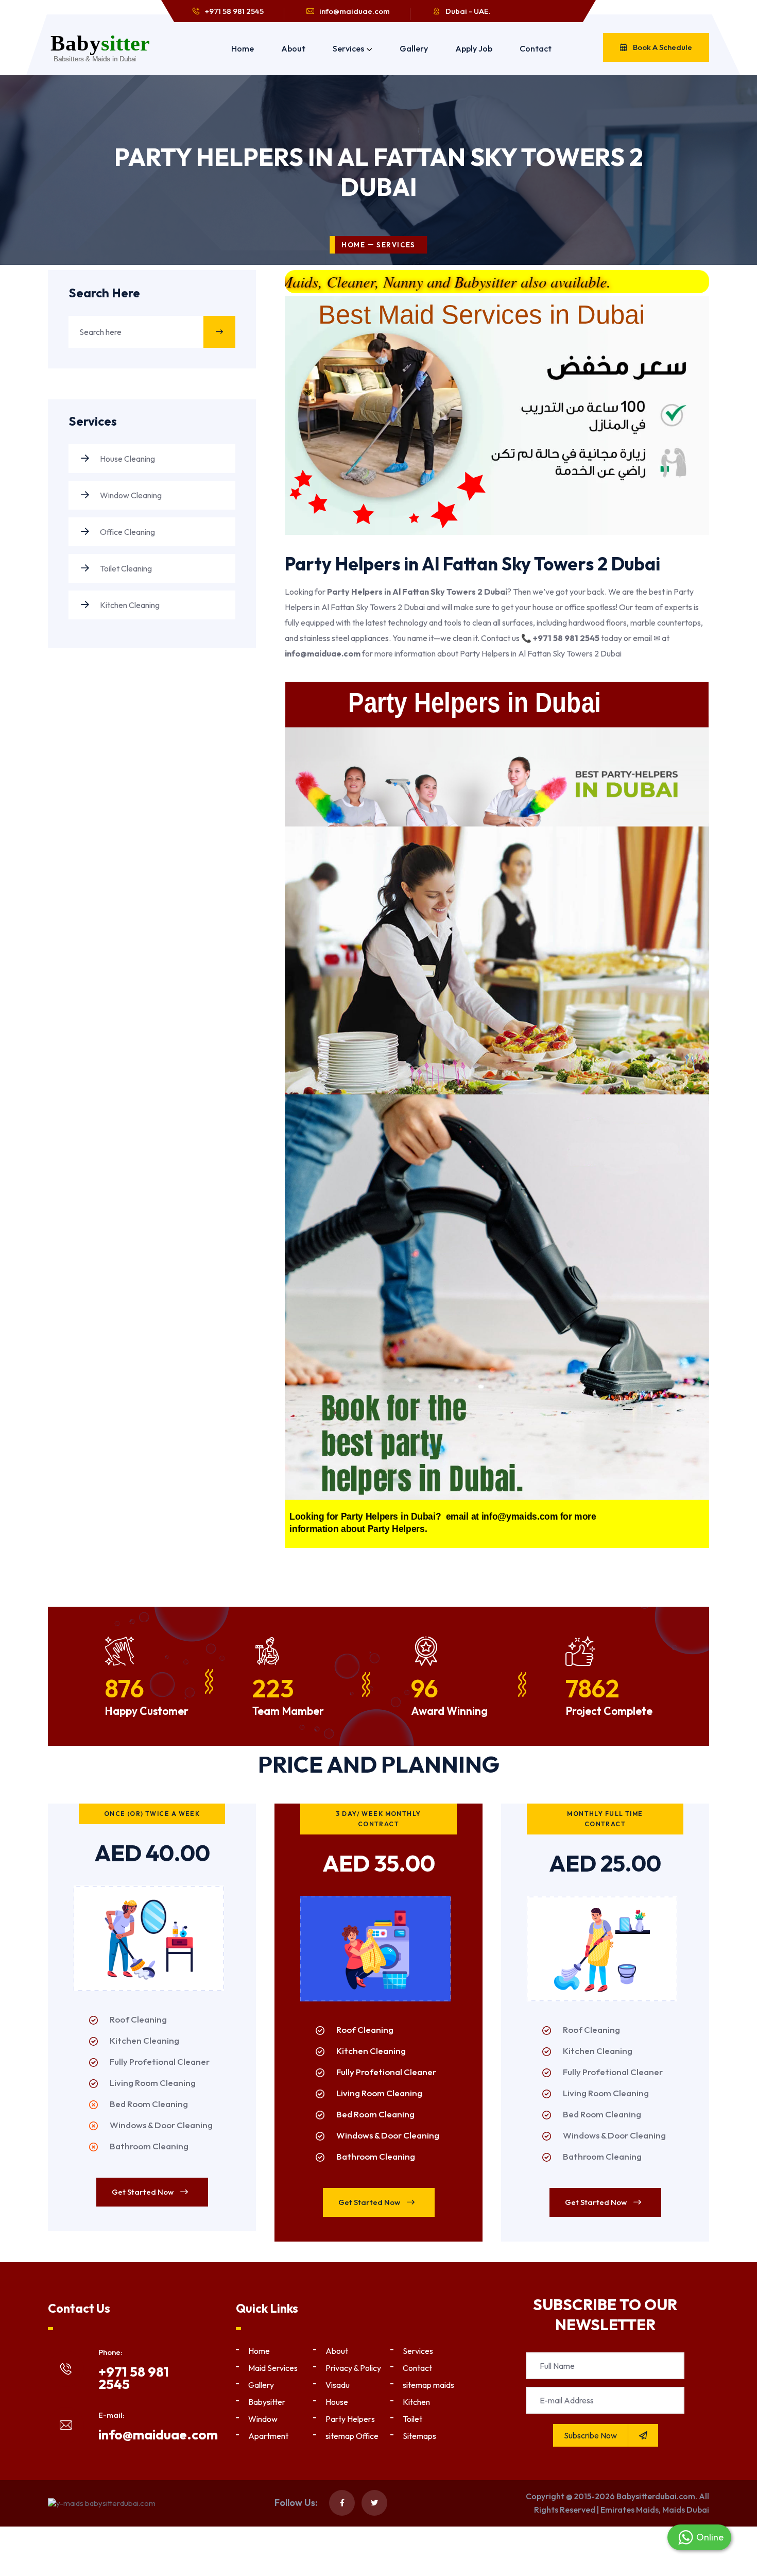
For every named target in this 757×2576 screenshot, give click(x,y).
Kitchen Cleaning (129, 605)
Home (243, 48)
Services (348, 48)
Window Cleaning (130, 495)
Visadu (338, 2385)
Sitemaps (419, 2436)
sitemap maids (428, 2385)
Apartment (268, 2436)
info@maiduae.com (355, 11)
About (293, 48)
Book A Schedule (662, 47)
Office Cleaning (127, 532)
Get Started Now (143, 2192)
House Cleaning (127, 459)
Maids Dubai (686, 2510)
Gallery (414, 48)
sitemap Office (352, 2436)
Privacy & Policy (353, 2368)
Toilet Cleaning (125, 568)
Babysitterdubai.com (656, 2496)
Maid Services (273, 2368)
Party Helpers (350, 2419)
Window (263, 2419)
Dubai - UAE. (468, 11)
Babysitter (267, 2402)
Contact (536, 48)
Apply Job (474, 48)
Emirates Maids (630, 2510)
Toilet (412, 2419)
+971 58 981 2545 (234, 11)
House (337, 2402)
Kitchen (416, 2402)
